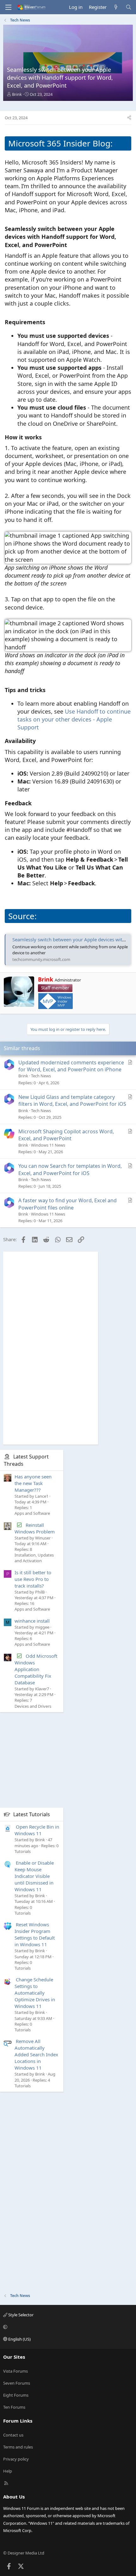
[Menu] (8, 7)
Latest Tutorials (32, 1814)
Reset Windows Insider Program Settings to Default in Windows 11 (35, 1934)
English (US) (19, 2339)
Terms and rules (18, 2447)
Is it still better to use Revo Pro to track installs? (33, 1579)
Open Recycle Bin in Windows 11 (37, 1830)
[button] (67, 2327)
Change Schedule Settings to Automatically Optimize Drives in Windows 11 (35, 1993)
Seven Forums (17, 2383)
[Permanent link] (71, 245)
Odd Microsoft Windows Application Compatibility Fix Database (36, 1669)
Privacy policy (16, 2459)
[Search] (129, 7)
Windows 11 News (48, 1145)
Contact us (13, 2435)
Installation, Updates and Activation (34, 1558)
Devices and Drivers (33, 1706)
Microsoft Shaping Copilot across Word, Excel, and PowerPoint (66, 1135)
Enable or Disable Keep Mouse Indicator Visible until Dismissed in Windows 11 (34, 1876)
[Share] (129, 118)
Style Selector (20, 2315)
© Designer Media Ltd (24, 2553)
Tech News (41, 1076)
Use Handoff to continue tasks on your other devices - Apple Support (74, 719)
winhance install (32, 1621)
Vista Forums (15, 2371)
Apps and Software (32, 1513)
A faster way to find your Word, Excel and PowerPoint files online (68, 1204)
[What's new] (116, 7)
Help (8, 2471)
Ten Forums (14, 2407)
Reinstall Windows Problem (35, 1528)
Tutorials (23, 1851)
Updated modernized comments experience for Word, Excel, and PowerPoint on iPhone (71, 1066)
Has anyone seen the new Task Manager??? (33, 1483)
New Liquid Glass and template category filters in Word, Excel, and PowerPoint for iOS (72, 1100)
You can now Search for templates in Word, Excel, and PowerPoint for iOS (70, 1169)
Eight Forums (16, 2395)
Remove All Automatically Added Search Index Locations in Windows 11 (36, 2054)
